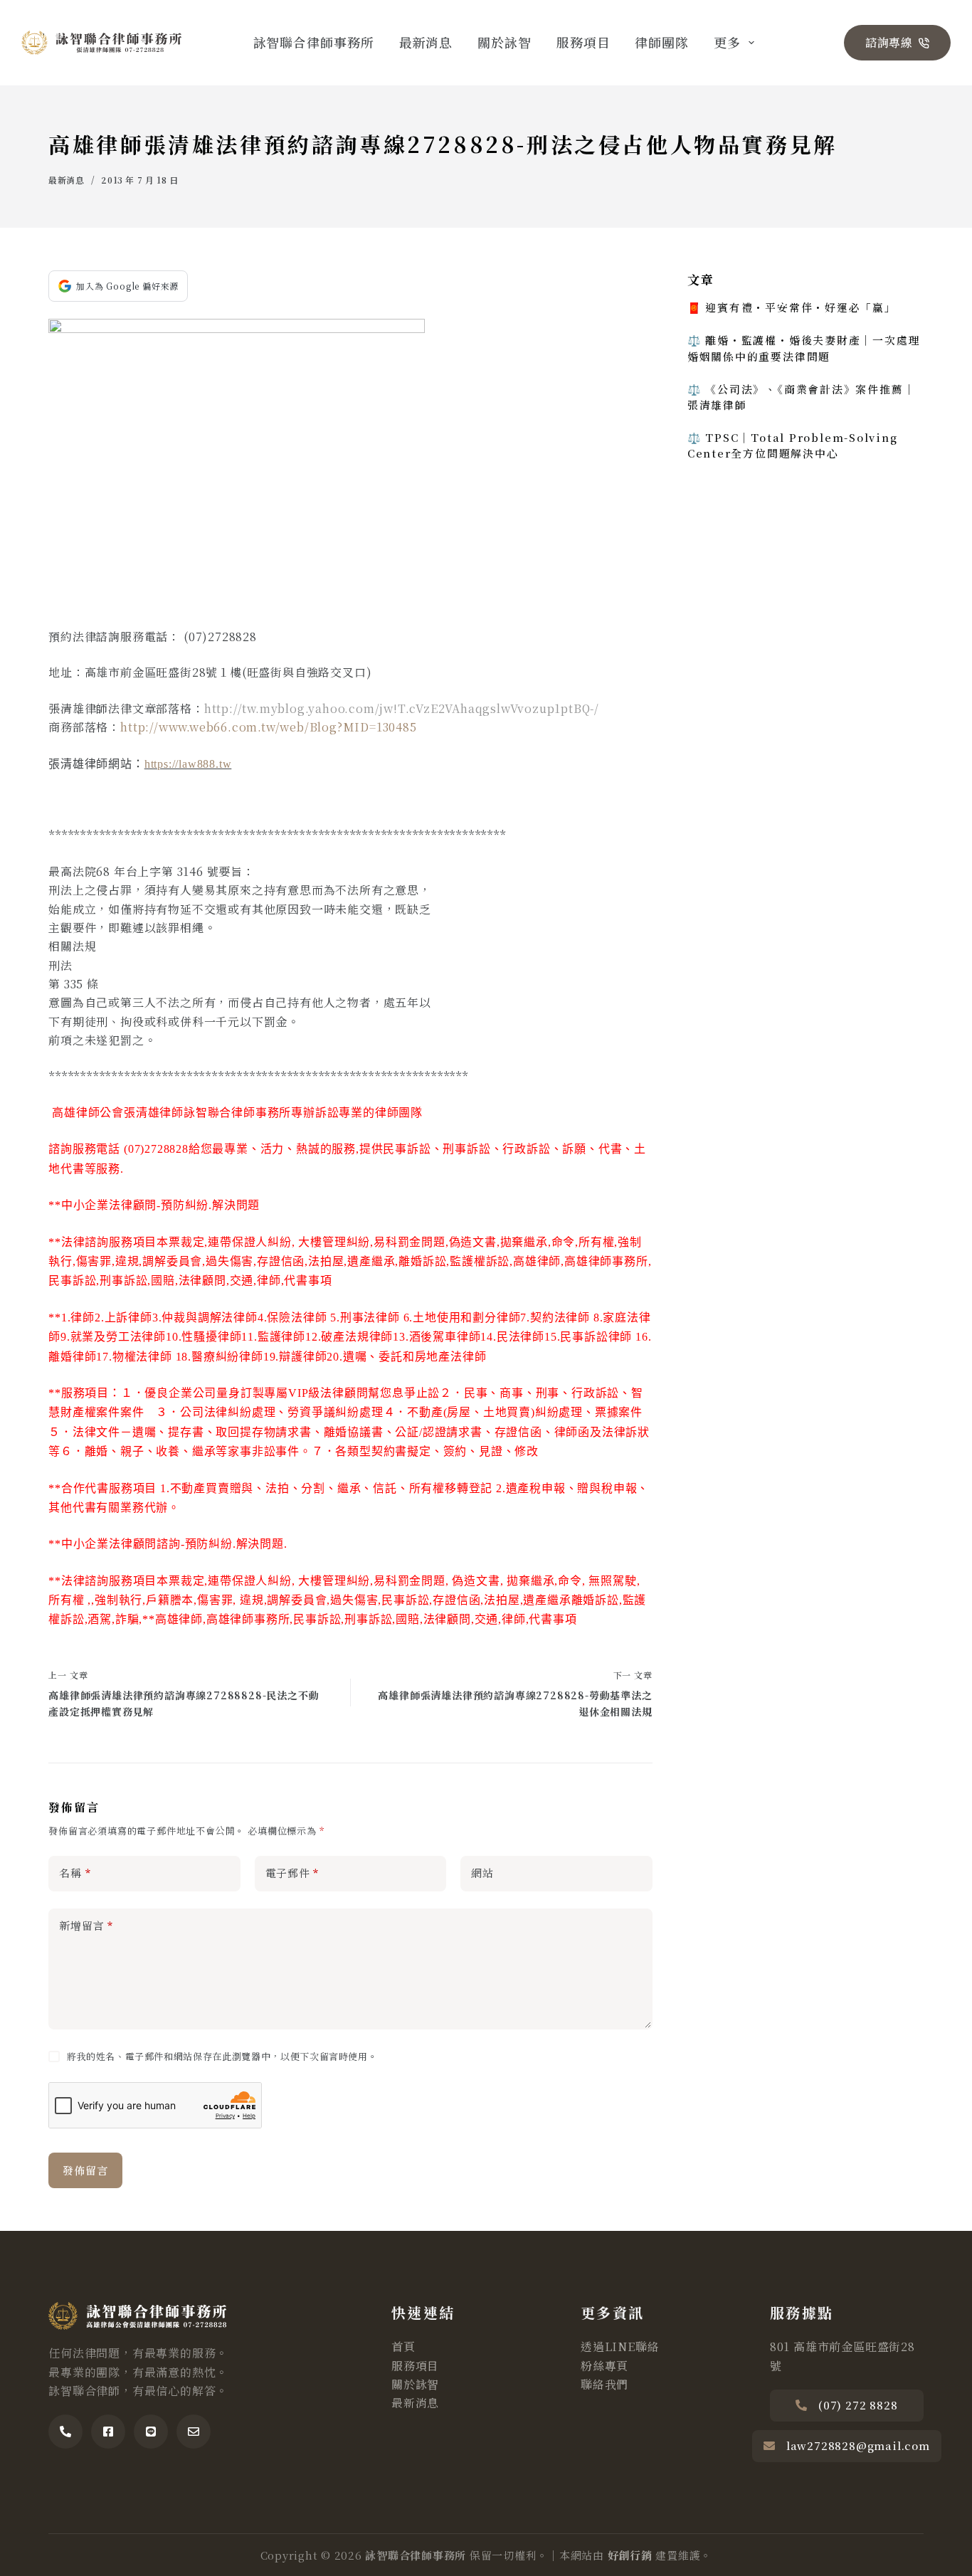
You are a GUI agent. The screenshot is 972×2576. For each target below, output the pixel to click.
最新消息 (426, 42)
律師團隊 (662, 42)
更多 (727, 42)
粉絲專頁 (604, 2366)
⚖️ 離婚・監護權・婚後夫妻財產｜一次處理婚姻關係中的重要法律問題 (804, 348)
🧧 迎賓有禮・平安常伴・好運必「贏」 (792, 307)
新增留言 (86, 1925)
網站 (482, 1873)
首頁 (403, 2347)
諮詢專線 (889, 42)
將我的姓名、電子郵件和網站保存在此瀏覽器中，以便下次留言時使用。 (222, 2056)
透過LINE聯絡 (620, 2347)
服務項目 (583, 42)
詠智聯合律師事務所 (314, 42)
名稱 (75, 1873)
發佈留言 (85, 2170)
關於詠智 (505, 42)
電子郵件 (292, 1873)
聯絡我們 (604, 2384)
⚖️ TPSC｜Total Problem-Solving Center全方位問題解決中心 (793, 445)
